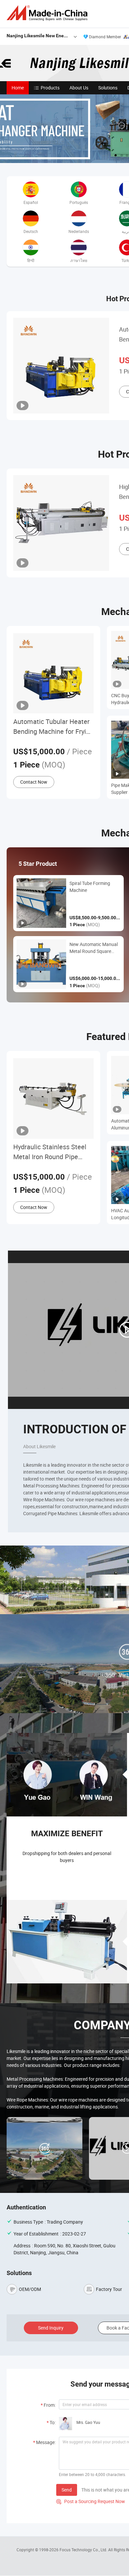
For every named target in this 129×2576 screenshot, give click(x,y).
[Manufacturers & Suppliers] (48, 13)
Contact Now (34, 782)
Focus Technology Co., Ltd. (84, 2550)
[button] (122, 155)
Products (50, 88)
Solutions (108, 88)
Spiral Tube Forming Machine (90, 887)
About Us (79, 88)
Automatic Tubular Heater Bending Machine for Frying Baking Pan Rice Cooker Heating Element (53, 727)
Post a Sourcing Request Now (91, 2501)
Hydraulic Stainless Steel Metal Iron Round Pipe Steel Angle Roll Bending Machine (50, 1152)
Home (18, 88)
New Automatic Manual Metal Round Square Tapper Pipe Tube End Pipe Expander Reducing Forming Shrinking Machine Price (94, 948)
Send (67, 2490)
